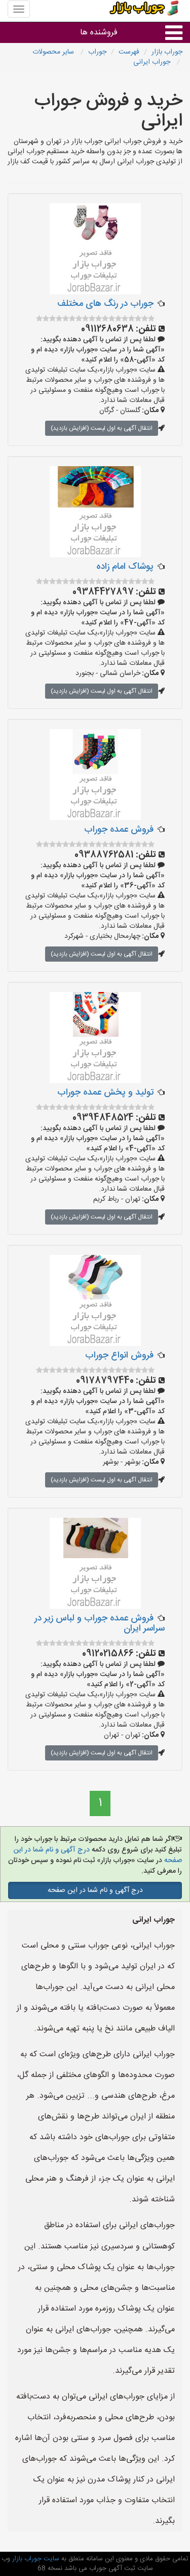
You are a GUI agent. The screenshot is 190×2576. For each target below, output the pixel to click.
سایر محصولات (54, 52)
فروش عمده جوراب (119, 830)
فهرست (129, 52)
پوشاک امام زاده (125, 567)
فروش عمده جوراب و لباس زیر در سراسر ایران (100, 1623)
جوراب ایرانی (153, 62)
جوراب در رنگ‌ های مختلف (105, 304)
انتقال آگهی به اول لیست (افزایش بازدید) (102, 428)
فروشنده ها (99, 33)
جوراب (97, 52)
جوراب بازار (167, 52)
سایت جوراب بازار (35, 2559)
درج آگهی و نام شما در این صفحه (95, 1890)
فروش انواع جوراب (119, 1355)
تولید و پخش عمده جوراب (105, 1093)
